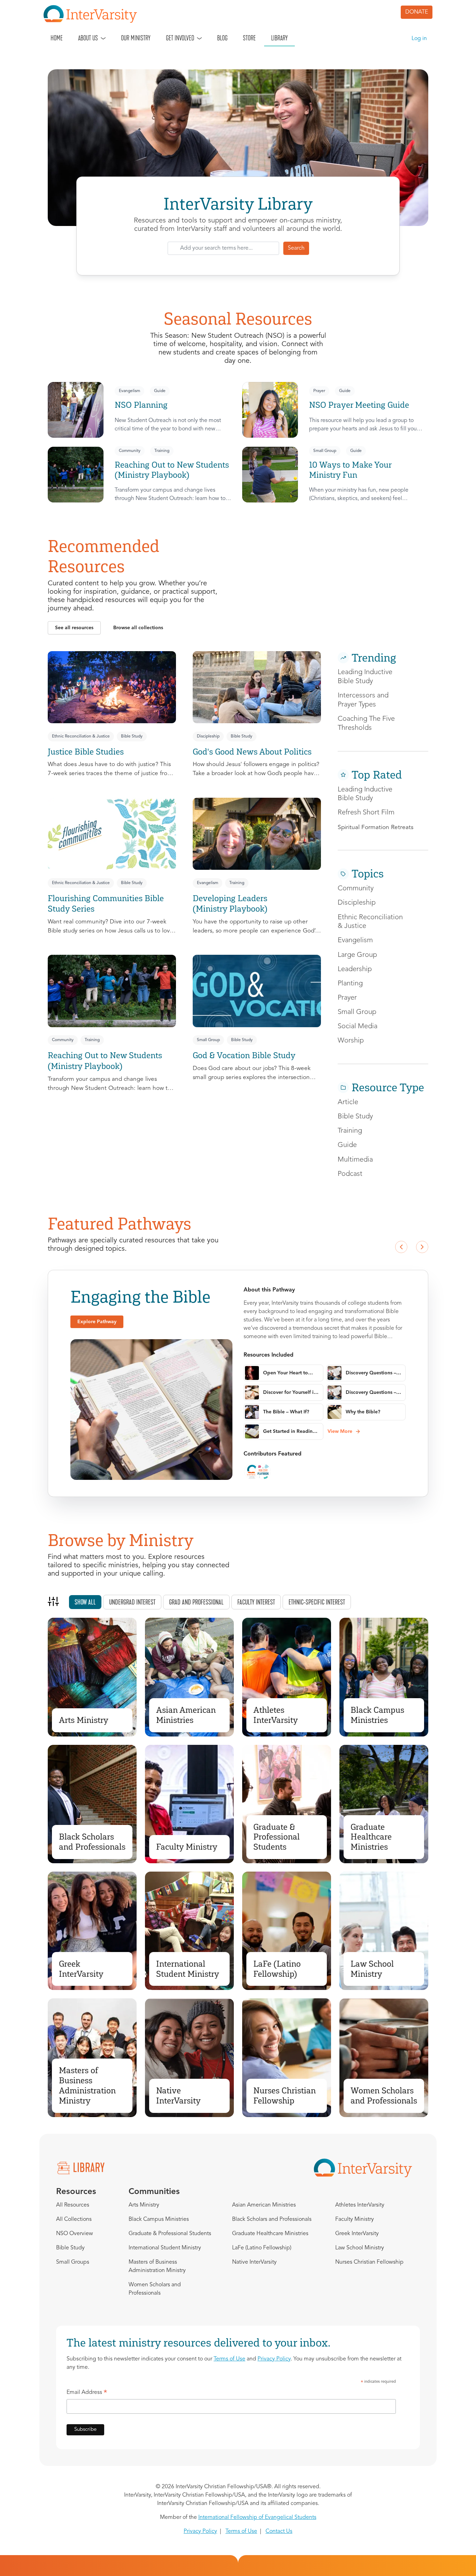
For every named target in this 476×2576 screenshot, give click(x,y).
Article (348, 1102)
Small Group (325, 451)
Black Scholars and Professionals (92, 1842)
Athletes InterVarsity (276, 1715)
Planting (350, 984)
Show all (85, 1602)
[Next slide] (422, 1247)
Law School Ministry (372, 1969)
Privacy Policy (274, 2359)
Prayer (319, 391)
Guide (160, 391)
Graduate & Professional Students (277, 1837)
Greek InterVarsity (81, 1969)
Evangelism (129, 391)
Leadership (355, 969)
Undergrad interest (132, 1602)
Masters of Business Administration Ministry (87, 2085)
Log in (419, 39)
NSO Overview (75, 2234)
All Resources (73, 2205)
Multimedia (355, 1160)
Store (249, 38)
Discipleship (208, 736)
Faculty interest (256, 1602)
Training (162, 451)
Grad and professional (196, 1602)
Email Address (87, 2394)
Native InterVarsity (178, 2095)
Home (57, 38)
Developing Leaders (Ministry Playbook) (230, 904)
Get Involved (180, 38)
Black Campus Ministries (377, 1715)
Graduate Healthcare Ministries (371, 1837)
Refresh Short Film (366, 813)
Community (130, 451)
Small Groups (73, 2262)
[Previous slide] (401, 1247)
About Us (88, 38)
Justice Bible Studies (86, 752)
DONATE (417, 12)
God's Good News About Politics (252, 752)
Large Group (357, 955)
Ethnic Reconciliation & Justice (81, 736)
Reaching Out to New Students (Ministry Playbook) (172, 470)
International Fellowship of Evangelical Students (257, 2518)
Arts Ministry (84, 1720)
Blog (222, 38)
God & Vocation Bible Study (244, 1055)
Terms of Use (229, 2359)
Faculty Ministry (187, 1847)
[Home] (93, 14)
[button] (74, 628)
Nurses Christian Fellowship (285, 2095)
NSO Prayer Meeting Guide (359, 405)
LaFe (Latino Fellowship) (277, 1969)
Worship (351, 1041)
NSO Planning (141, 405)
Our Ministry (136, 38)
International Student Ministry (188, 1969)
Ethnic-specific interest (317, 1602)
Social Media (358, 1027)
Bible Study (132, 736)
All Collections (74, 2219)
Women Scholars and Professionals (384, 2095)
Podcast (350, 1174)
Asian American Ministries (186, 1715)
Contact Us (279, 2531)
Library (279, 38)
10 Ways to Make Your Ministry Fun (350, 470)
